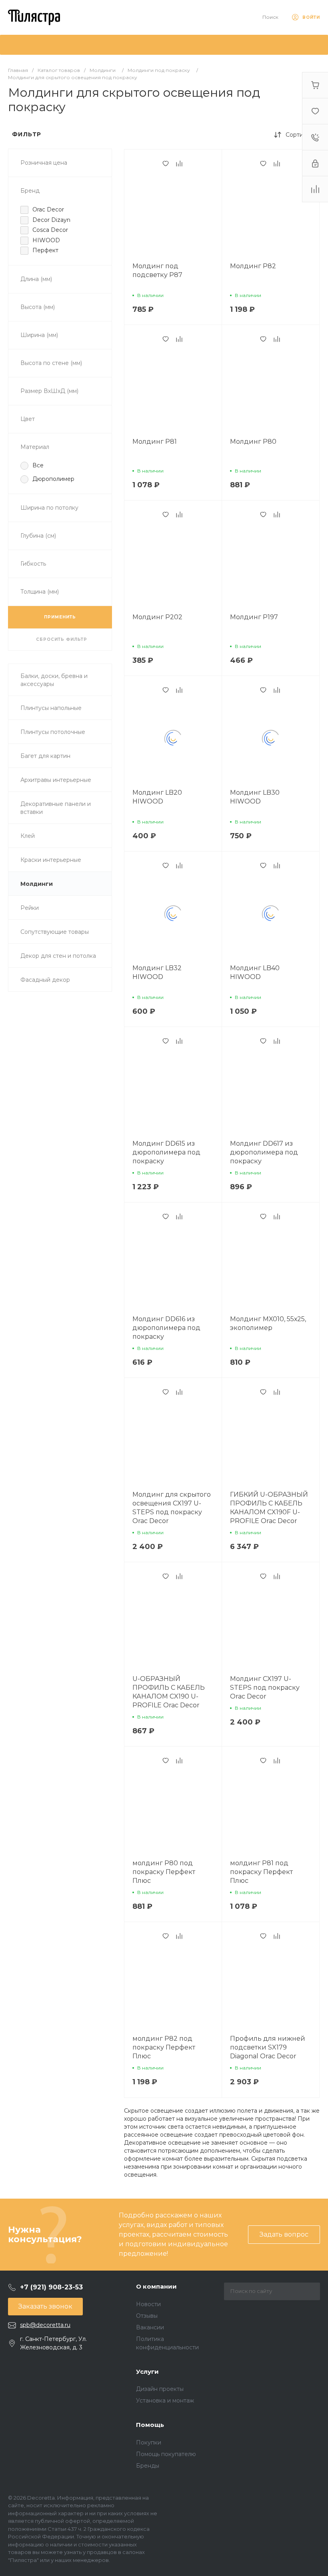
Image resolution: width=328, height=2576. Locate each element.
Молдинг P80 (253, 442)
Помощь (150, 2425)
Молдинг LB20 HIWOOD (157, 797)
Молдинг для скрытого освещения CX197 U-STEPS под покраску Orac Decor (172, 1508)
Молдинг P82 (253, 266)
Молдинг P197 (254, 617)
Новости (148, 2304)
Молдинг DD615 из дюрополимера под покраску (166, 1152)
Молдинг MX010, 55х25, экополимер (268, 1323)
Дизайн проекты (160, 2389)
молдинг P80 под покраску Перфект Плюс (164, 1872)
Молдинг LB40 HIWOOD (255, 972)
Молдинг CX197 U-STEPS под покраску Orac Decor (265, 1688)
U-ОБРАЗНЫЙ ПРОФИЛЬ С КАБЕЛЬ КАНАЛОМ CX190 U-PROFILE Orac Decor (169, 1692)
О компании (156, 2286)
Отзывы (147, 2316)
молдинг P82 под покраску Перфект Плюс (164, 2047)
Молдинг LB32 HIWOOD (157, 972)
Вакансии (150, 2327)
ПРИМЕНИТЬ (60, 617)
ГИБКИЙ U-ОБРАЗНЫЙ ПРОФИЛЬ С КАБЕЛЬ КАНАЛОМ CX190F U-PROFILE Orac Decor (269, 1508)
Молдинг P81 (155, 442)
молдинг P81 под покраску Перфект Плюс (261, 1872)
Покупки (149, 2442)
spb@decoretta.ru (45, 2325)
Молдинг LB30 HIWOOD (255, 797)
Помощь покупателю (166, 2454)
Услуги (147, 2372)
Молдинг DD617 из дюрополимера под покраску (264, 1152)
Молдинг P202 (157, 617)
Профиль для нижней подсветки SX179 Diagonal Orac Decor (268, 2047)
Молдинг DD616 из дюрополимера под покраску (166, 1328)
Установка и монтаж (165, 2401)
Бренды (148, 2466)
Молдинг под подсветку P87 (157, 270)
